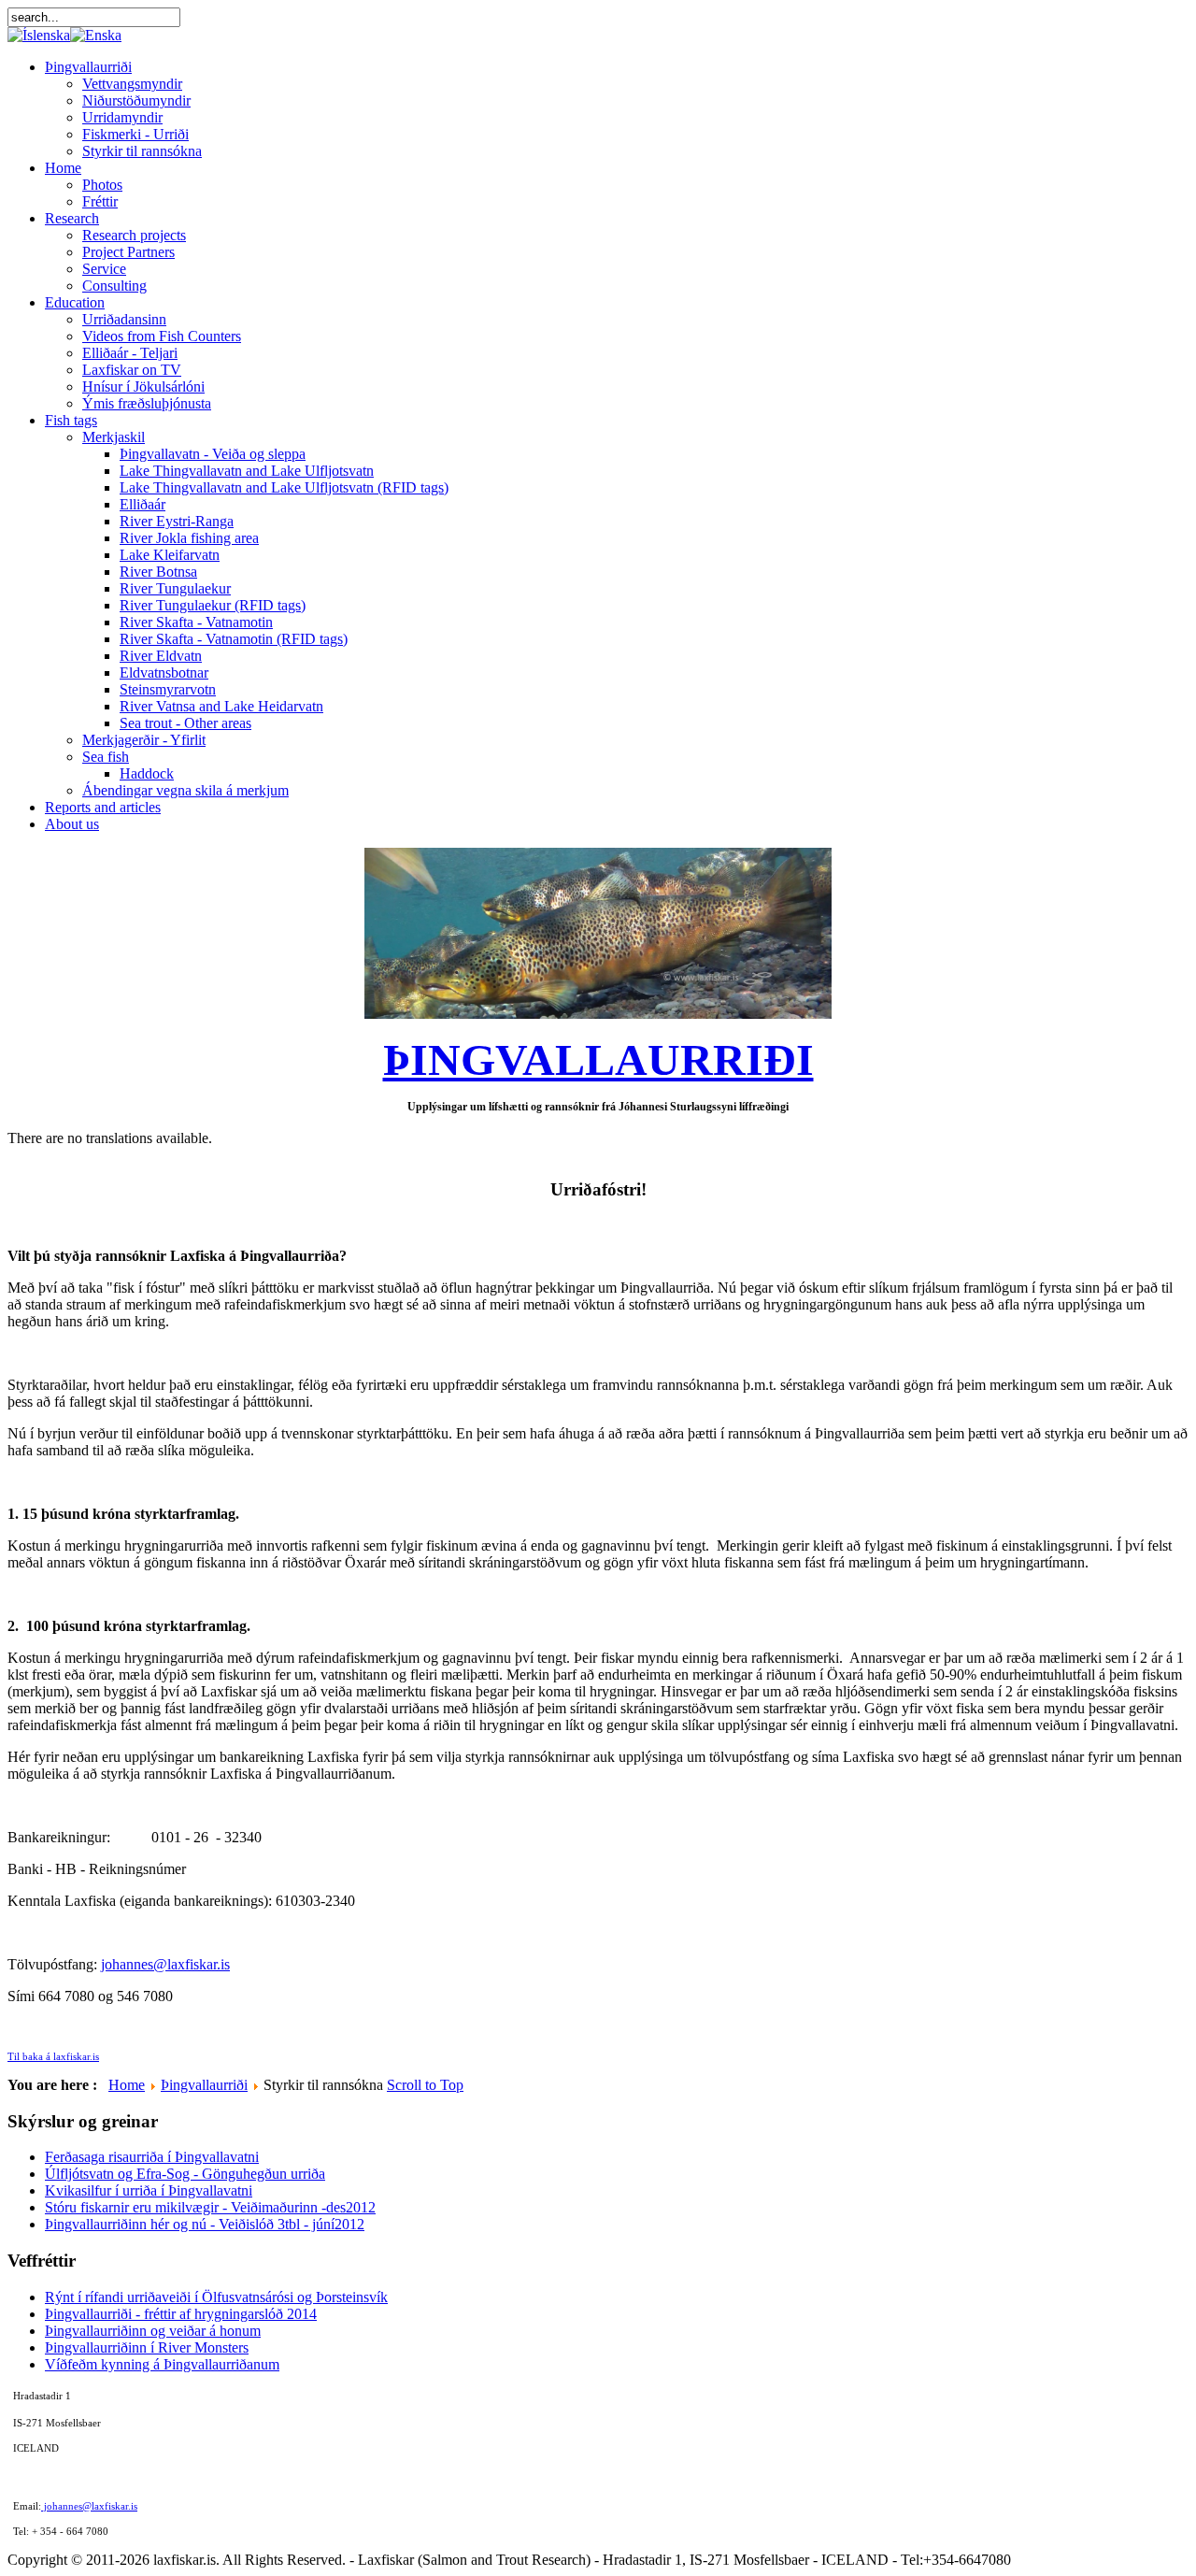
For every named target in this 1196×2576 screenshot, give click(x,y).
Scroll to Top (425, 2085)
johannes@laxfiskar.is (165, 1964)
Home (127, 2085)
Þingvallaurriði (204, 2085)
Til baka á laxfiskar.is (53, 2057)
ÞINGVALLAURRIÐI (598, 1059)
